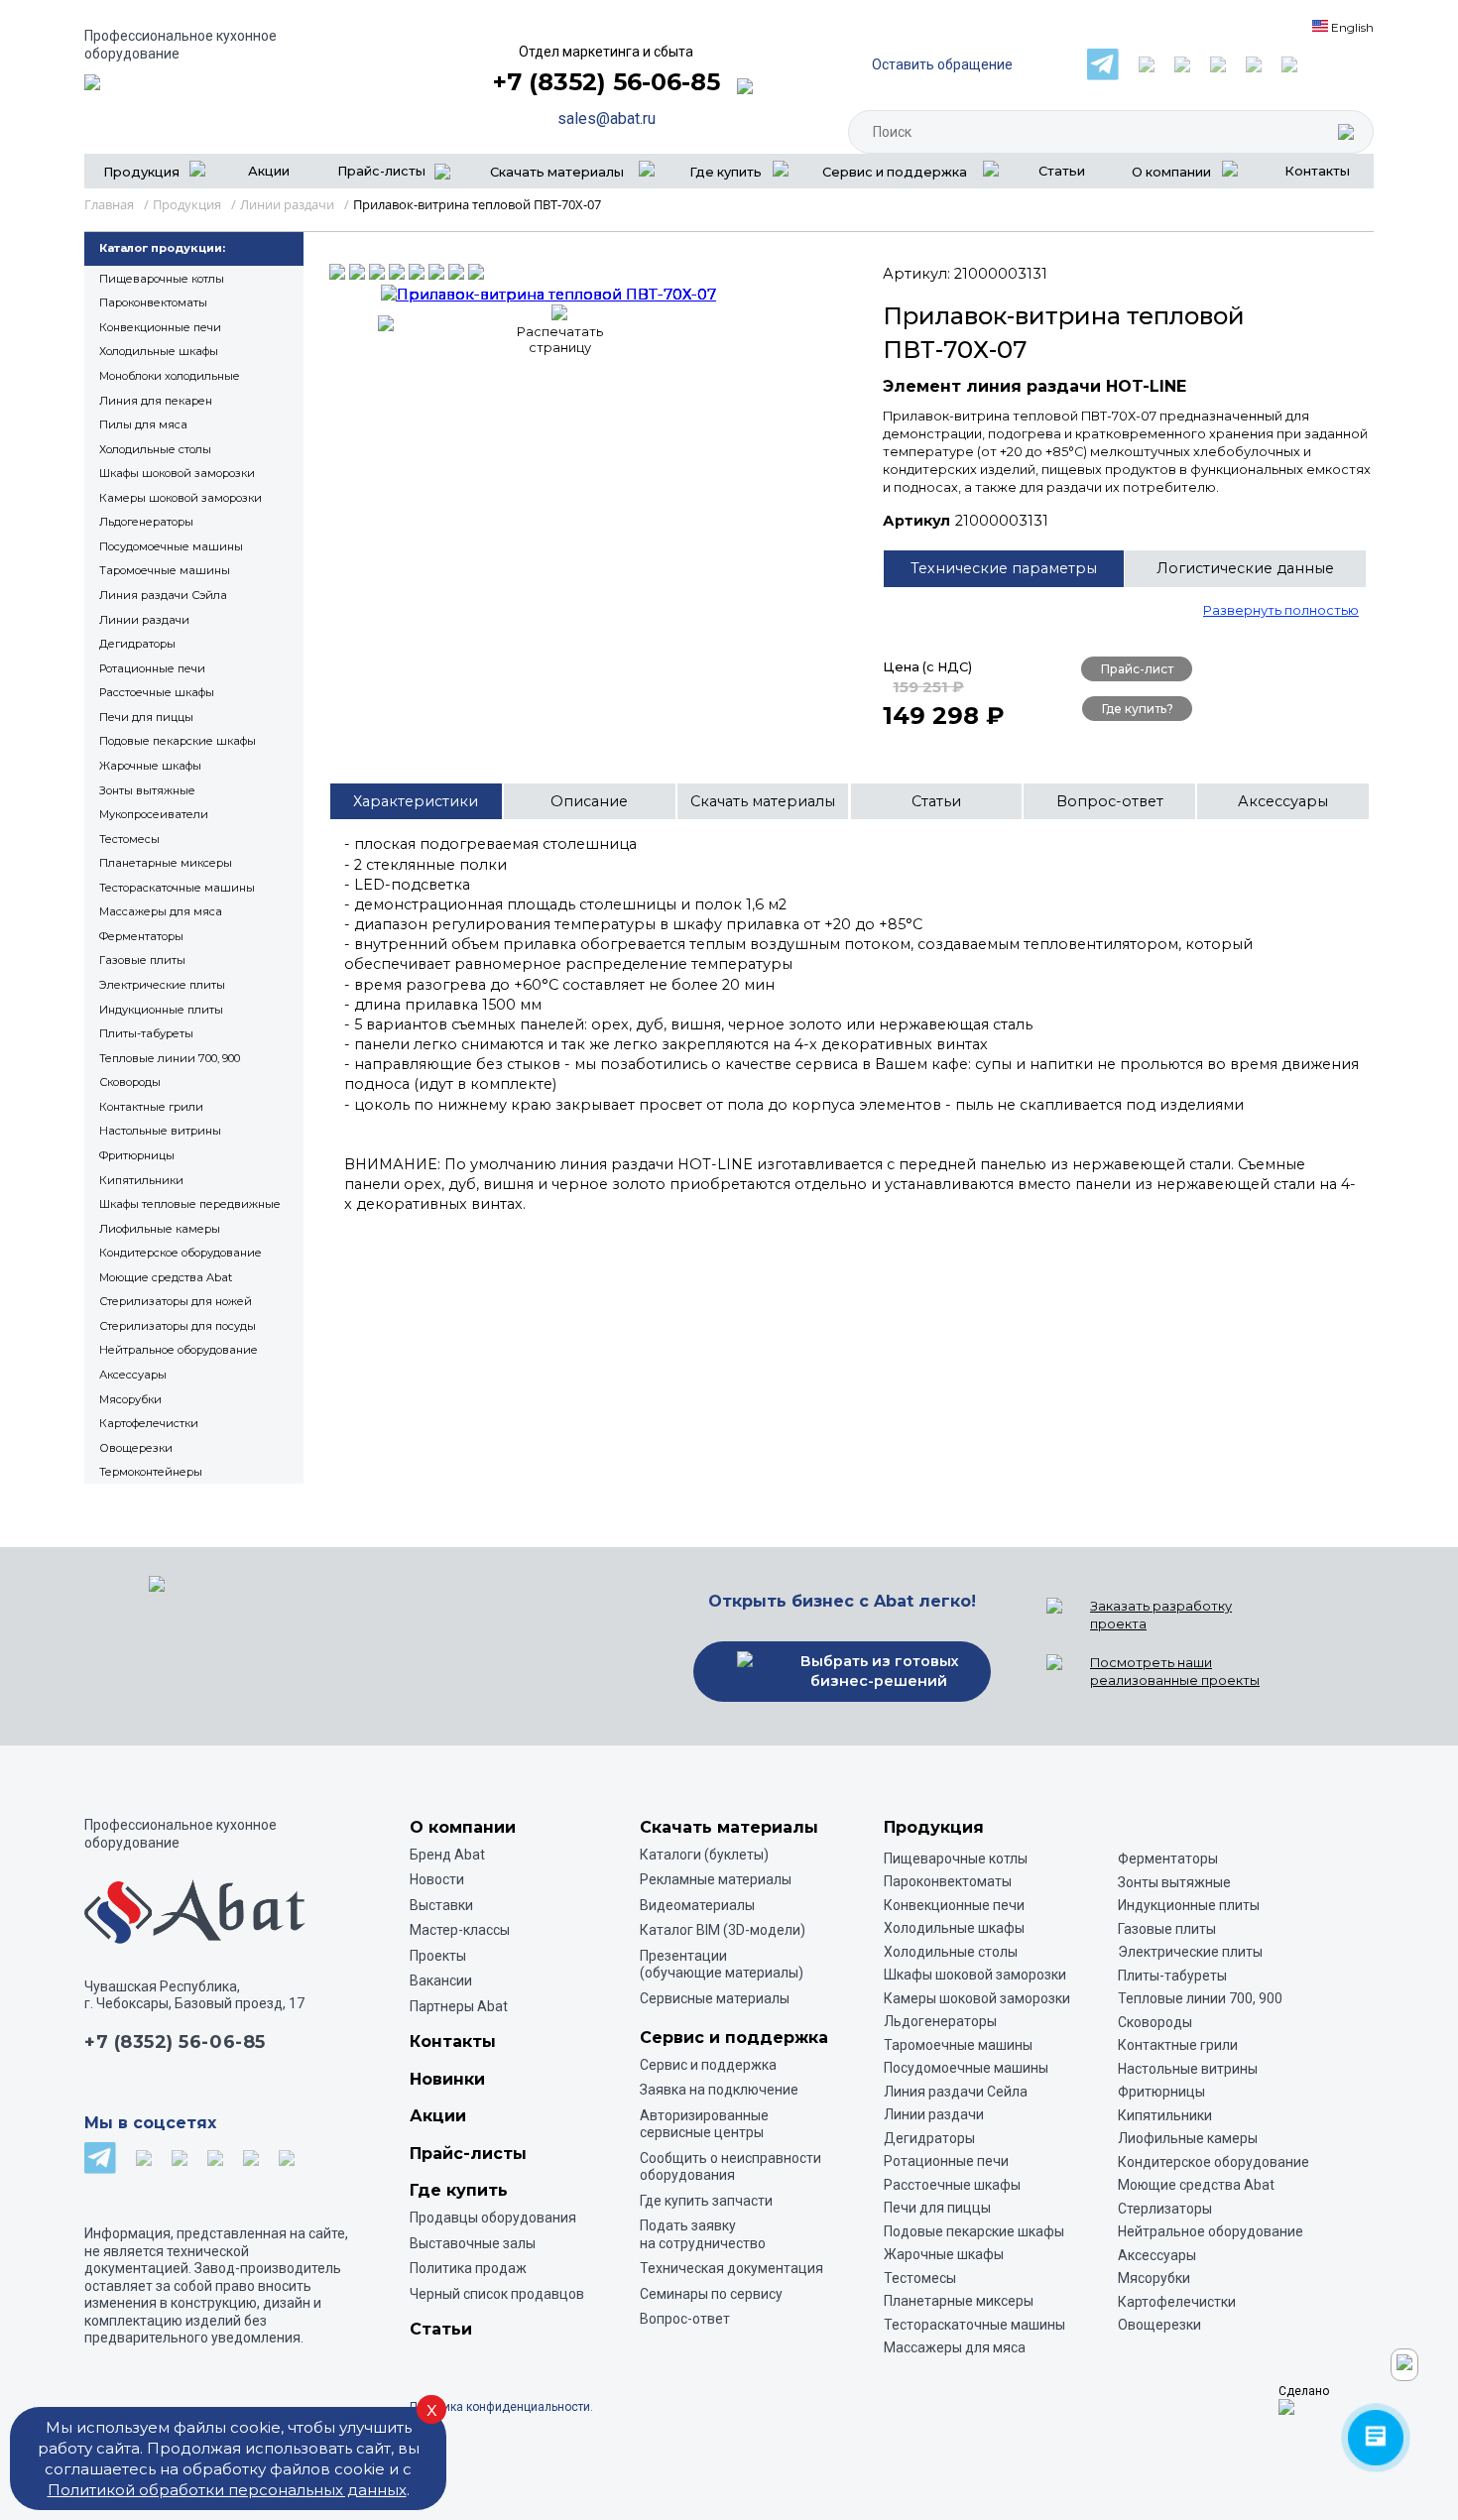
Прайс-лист (1137, 669)
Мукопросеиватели (154, 814)
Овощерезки (136, 1448)
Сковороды (130, 1082)
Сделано (1304, 2391)
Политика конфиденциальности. (501, 2407)
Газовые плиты (142, 960)
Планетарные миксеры (166, 863)
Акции (269, 171)
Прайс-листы (381, 171)
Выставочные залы (473, 2243)
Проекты (438, 1956)
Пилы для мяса (143, 424)
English (1351, 27)
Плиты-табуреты (146, 1033)
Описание (589, 801)
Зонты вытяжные (147, 790)
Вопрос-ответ (1110, 801)
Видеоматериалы (697, 1905)
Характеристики (416, 801)
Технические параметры (1004, 568)
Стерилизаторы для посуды (178, 1326)
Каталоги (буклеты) (704, 1855)
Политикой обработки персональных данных (227, 2490)
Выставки (441, 1905)
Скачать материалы (763, 801)
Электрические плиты (162, 985)
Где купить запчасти (706, 2201)
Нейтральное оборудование (179, 1350)
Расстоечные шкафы (157, 692)
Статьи (1062, 171)
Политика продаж (468, 2268)
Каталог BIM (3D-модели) (723, 1930)
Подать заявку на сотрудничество (703, 2234)
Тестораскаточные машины (177, 888)
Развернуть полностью (1281, 610)
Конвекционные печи (160, 327)
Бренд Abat (447, 1855)
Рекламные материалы (716, 1879)
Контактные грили (151, 1107)
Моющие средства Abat (166, 1277)
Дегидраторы (137, 644)
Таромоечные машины (165, 570)
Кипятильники (141, 1180)
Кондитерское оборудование (181, 1253)
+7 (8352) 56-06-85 (607, 82)
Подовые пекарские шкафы (178, 741)
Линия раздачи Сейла (956, 2092)
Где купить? (1138, 709)
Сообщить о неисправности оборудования (730, 2167)
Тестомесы (129, 839)
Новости (437, 1879)
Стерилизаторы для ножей (176, 1301)
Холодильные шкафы (159, 351)
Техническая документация (731, 2268)
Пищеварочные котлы (162, 279)
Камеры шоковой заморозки (181, 498)
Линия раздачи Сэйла (163, 595)
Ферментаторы (141, 936)
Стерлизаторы (1165, 2209)
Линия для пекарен (156, 401)
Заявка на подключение (719, 2090)
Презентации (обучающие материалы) (722, 1965)
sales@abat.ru (607, 119)
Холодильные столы (155, 449)
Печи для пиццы (146, 717)
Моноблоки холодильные (170, 376)
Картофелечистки (149, 1423)
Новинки (447, 2079)
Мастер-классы (460, 1930)
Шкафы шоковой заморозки (177, 473)
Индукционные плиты (161, 1010)
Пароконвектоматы (153, 302)
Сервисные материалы (715, 1998)
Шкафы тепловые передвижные (190, 1204)
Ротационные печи (152, 668)
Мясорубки (130, 1399)
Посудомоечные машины (171, 546)
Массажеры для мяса (161, 911)
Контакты (1317, 171)
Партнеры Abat (459, 2006)
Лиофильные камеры (160, 1229)
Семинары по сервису (711, 2294)
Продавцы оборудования (493, 2218)
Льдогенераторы (146, 522)
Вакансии (441, 1980)
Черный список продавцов (497, 2294)
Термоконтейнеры (151, 1472)
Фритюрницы (137, 1155)
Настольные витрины (160, 1131)
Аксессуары (133, 1375)
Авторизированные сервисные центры (704, 2124)
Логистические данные (1245, 568)
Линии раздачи (144, 620)
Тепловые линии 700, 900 (170, 1058)
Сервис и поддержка (708, 2065)
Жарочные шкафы (150, 766)
